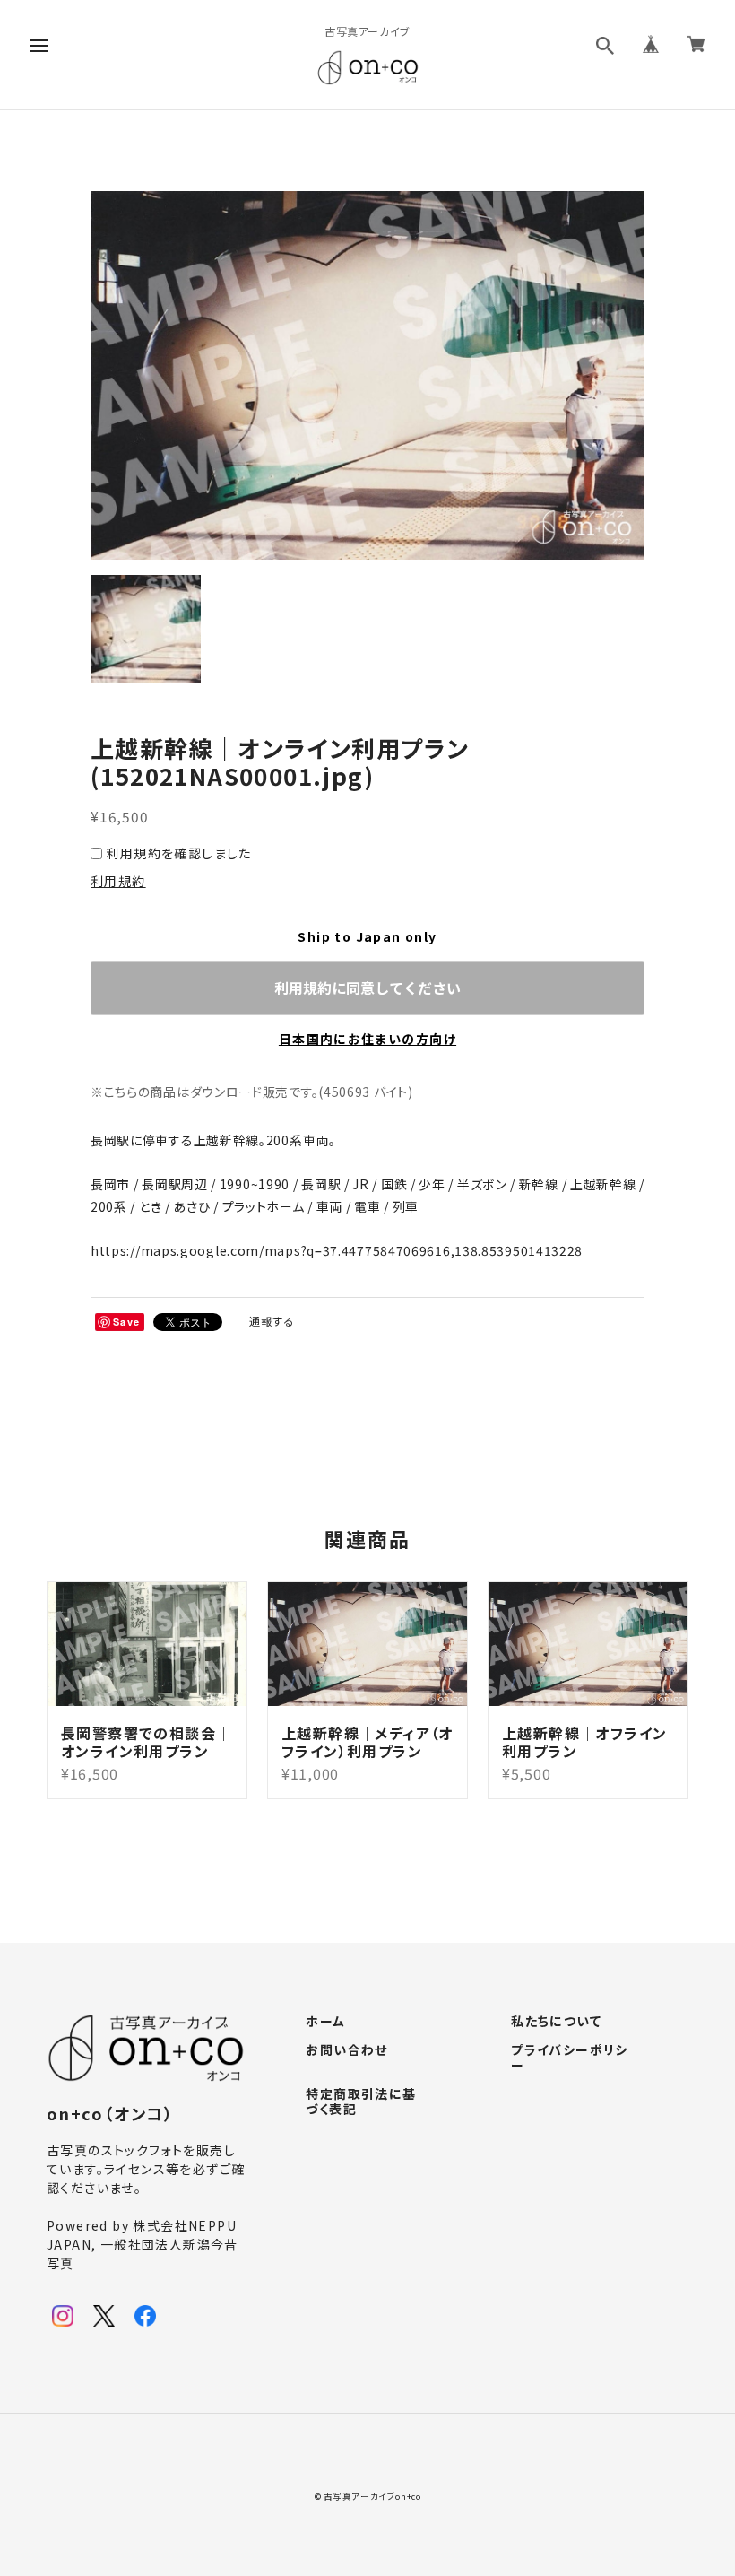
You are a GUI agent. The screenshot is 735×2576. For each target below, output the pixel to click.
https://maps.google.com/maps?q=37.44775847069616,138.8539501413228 (337, 1250)
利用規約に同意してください (367, 988)
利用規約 (118, 881)
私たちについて (556, 2022)
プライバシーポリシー (570, 2058)
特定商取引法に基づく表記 (361, 2102)
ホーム (325, 2022)
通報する (272, 1321)
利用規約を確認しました (178, 853)
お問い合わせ (346, 2050)
